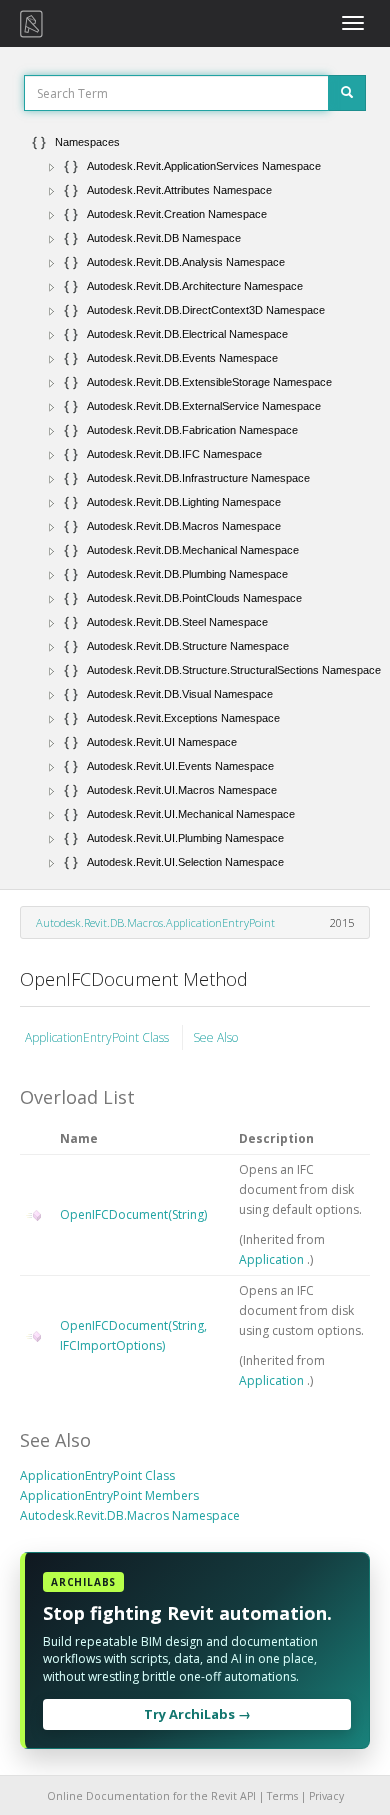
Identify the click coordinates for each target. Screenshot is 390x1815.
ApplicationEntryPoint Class (98, 1037)
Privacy (326, 1796)
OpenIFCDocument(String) (133, 1214)
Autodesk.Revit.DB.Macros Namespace (130, 1515)
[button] (52, 167)
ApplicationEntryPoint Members (109, 1495)
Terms (282, 1796)
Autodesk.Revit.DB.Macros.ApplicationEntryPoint (155, 922)
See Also (215, 1037)
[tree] (195, 502)
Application (273, 1259)
